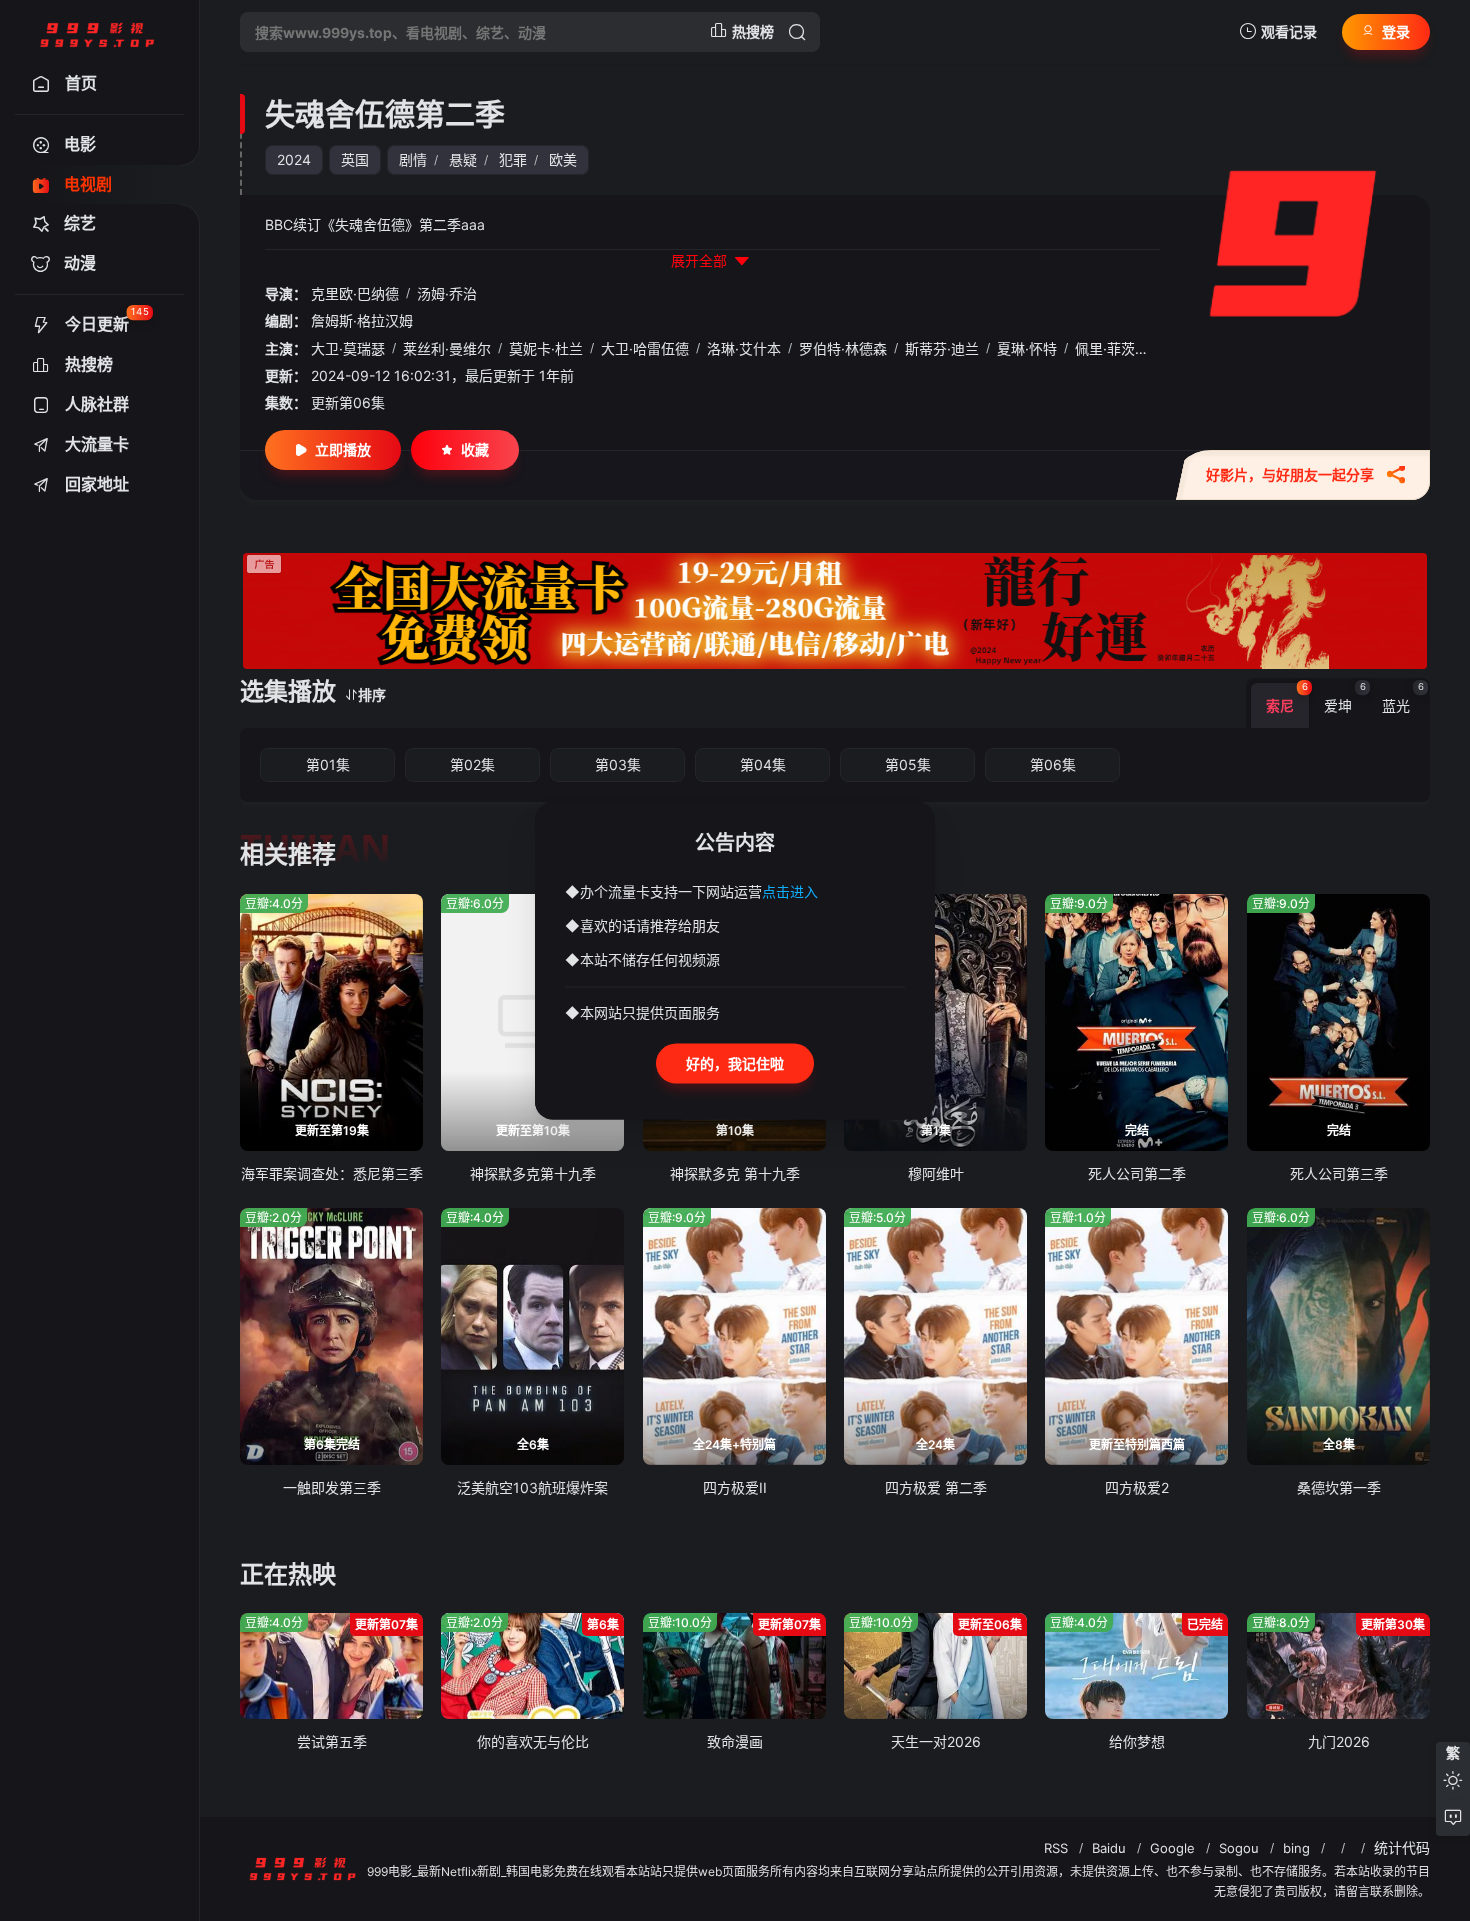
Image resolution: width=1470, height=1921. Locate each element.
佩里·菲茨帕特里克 (1133, 348)
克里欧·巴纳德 (355, 293)
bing (1296, 1848)
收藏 (475, 449)
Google (1172, 1848)
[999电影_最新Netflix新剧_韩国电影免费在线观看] (96, 32)
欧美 (563, 159)
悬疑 (463, 159)
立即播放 (343, 449)
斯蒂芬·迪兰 (942, 348)
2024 (294, 159)
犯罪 (513, 159)
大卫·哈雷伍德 (645, 348)
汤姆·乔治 (447, 293)
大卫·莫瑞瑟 (348, 348)
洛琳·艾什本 (744, 348)
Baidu (1109, 1848)
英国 (355, 159)
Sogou (1239, 1848)
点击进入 (790, 890)
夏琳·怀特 (1027, 348)
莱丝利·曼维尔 (447, 348)
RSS (1056, 1848)
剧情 (413, 159)
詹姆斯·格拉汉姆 (362, 320)
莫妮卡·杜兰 (546, 348)
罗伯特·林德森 (843, 348)
